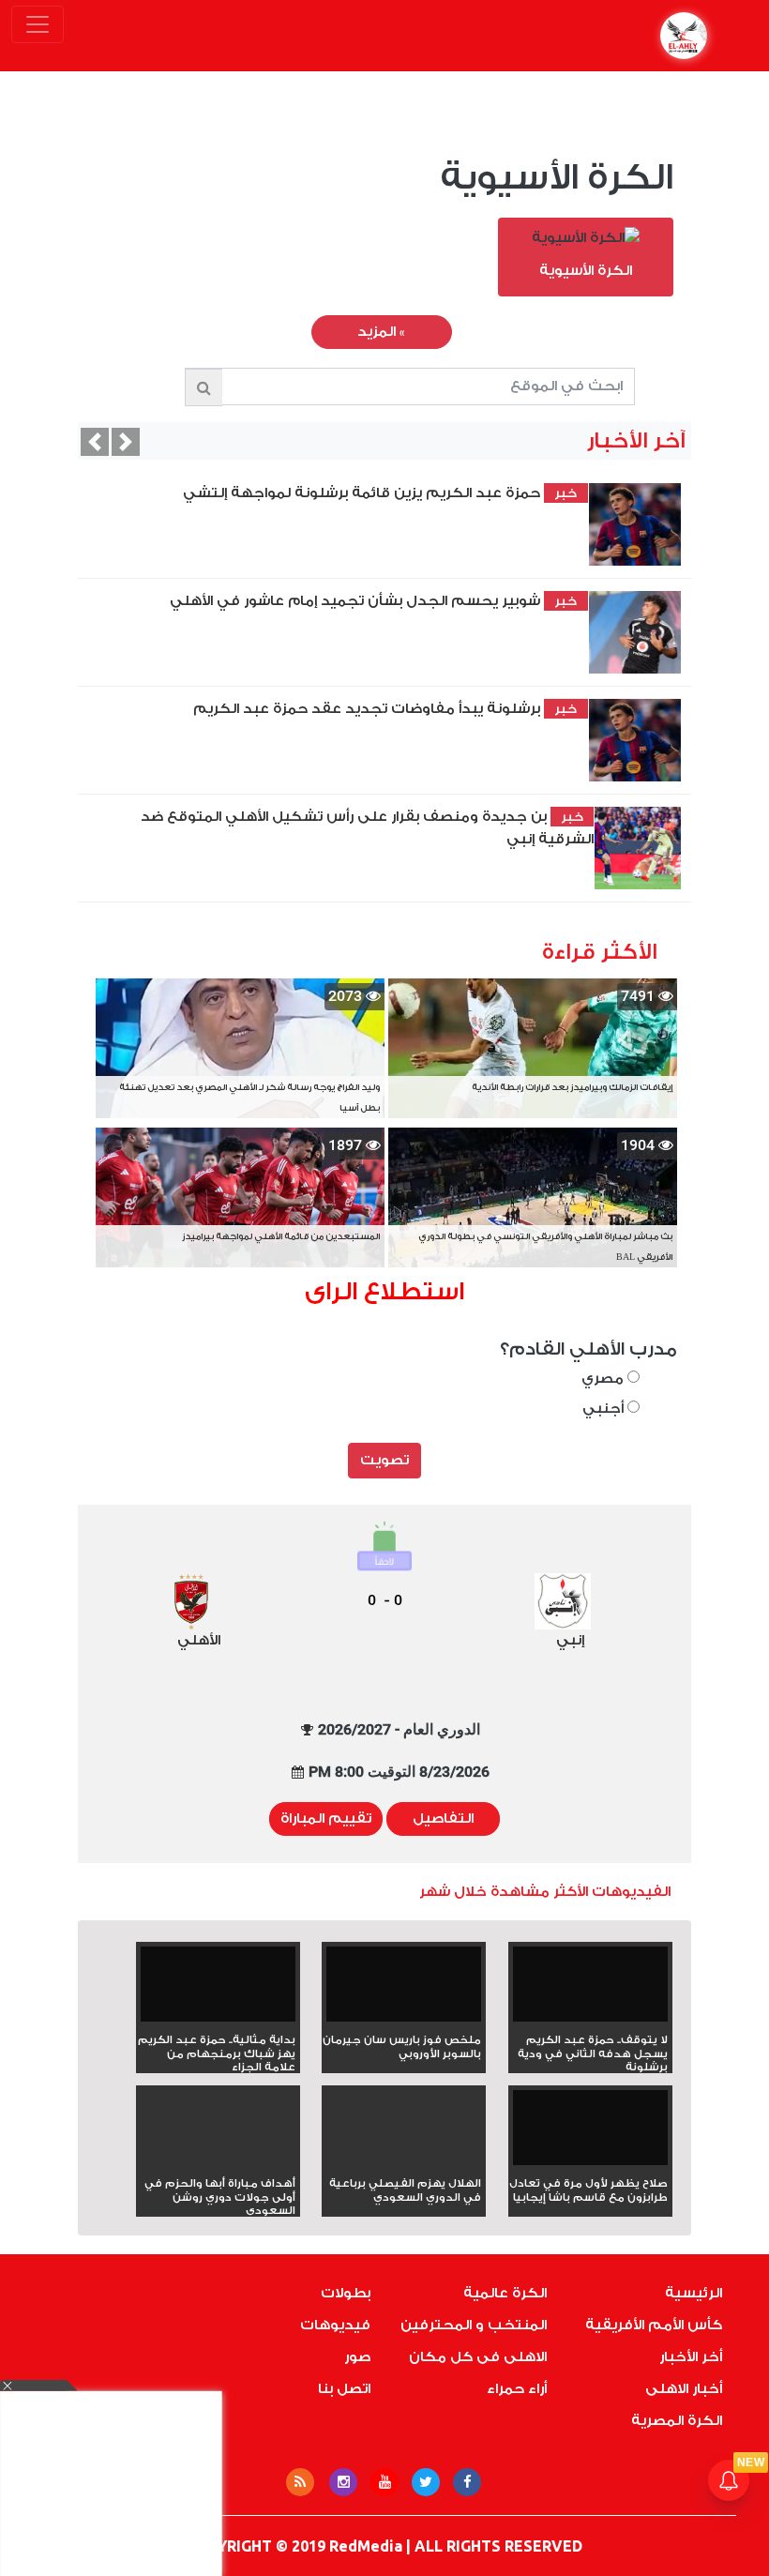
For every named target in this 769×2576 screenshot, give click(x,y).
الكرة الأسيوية (557, 178)
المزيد (381, 332)
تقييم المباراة (326, 1818)
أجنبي (605, 1409)
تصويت (384, 1460)
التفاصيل (443, 1818)
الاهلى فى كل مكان (478, 2357)
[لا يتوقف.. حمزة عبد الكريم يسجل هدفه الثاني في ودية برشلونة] (590, 1990)
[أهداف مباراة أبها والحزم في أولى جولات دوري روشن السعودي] (218, 2161)
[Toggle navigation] (38, 24)
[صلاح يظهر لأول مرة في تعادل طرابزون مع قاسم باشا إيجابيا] (590, 2134)
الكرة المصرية (677, 2421)
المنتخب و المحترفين (474, 2325)
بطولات (346, 2293)
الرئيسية (694, 2293)
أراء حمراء (517, 2389)
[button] (95, 442)
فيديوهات (335, 2325)
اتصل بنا (344, 2389)
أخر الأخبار (691, 2357)
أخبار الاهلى (684, 2389)
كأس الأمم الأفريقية (654, 2325)
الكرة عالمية (505, 2293)
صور (357, 2357)
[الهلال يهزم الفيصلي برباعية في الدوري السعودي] (404, 2161)
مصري (604, 1379)
